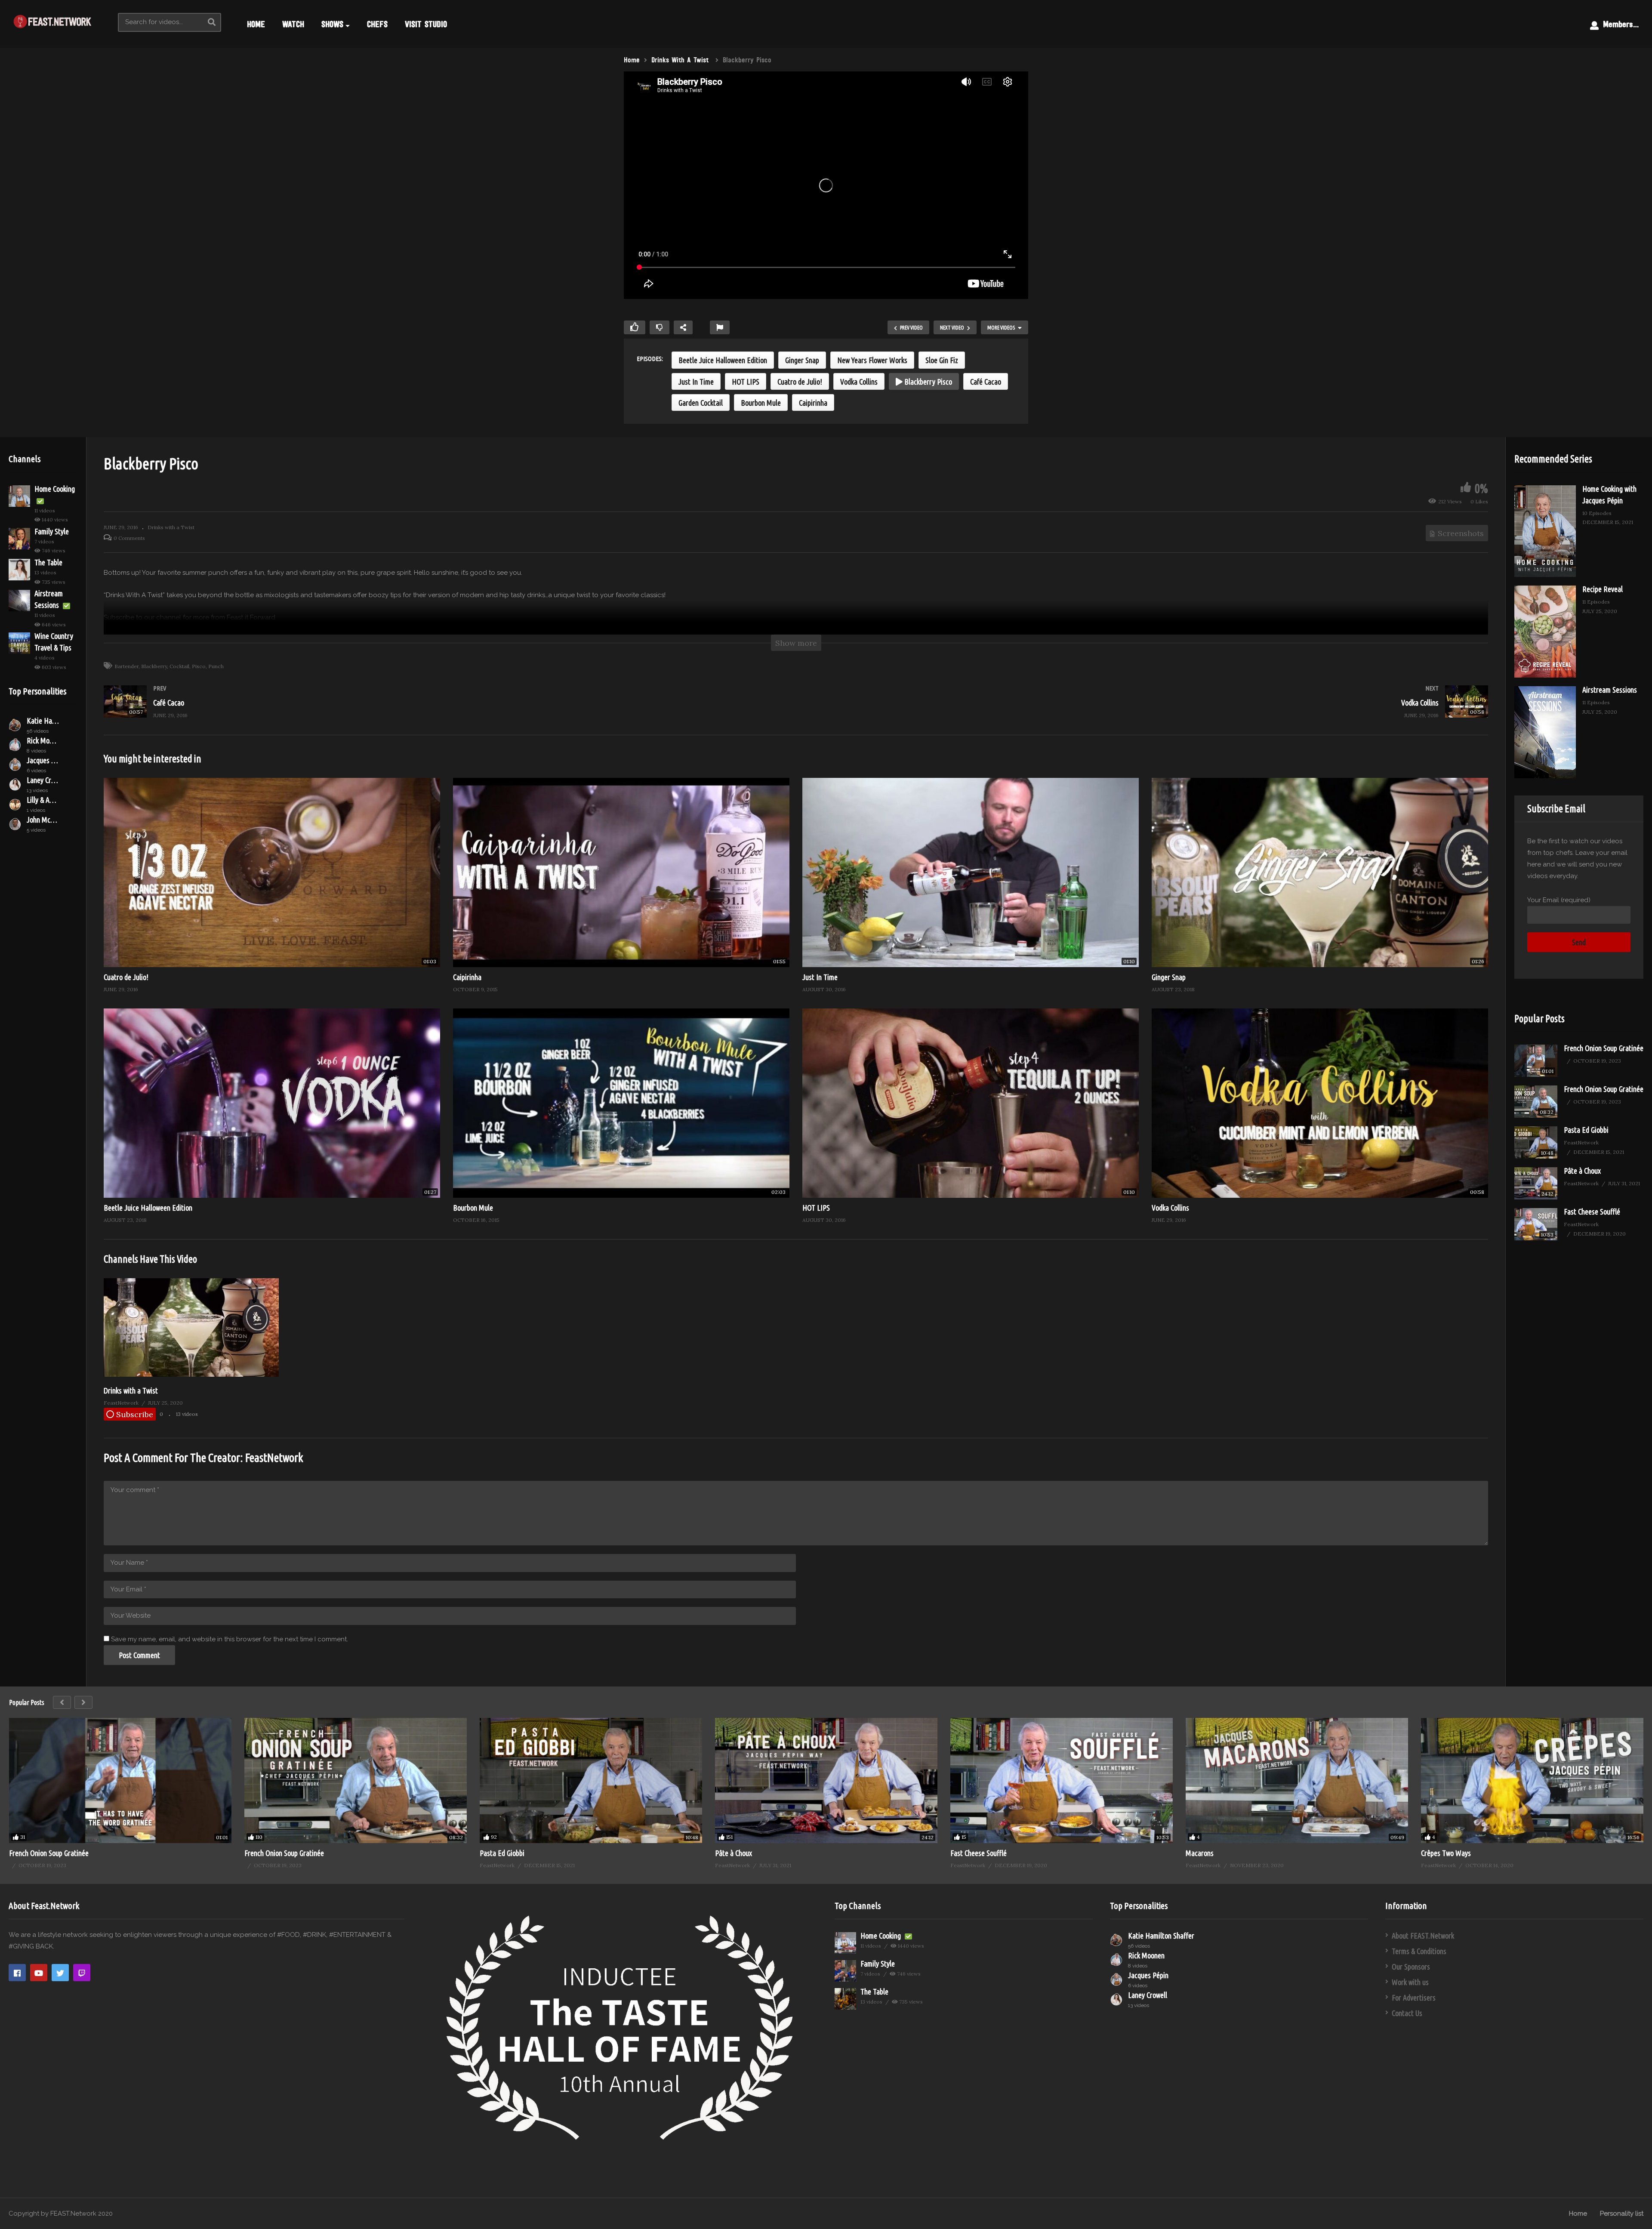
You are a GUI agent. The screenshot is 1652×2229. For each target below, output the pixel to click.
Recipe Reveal (1603, 589)
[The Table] (19, 570)
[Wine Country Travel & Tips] (19, 643)
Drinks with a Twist (171, 527)
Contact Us (1407, 2013)
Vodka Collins (859, 382)
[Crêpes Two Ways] (1532, 1780)
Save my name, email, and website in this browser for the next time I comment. (230, 1639)
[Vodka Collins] (1146, 710)
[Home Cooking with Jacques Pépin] (1545, 531)
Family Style (52, 531)
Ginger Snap (802, 360)
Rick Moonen (43, 740)
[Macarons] (1297, 1780)
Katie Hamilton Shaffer (43, 721)
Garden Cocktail (701, 403)
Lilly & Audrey (43, 800)
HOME (256, 24)
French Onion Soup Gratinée (1604, 1048)
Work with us (1410, 1982)
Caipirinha (813, 403)
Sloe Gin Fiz (942, 360)
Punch (216, 666)
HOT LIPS (746, 382)
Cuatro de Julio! (800, 382)
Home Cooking (55, 489)
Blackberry (154, 666)
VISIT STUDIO (426, 24)
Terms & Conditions (1419, 1951)
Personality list (1622, 2214)
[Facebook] (17, 1973)
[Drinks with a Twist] (191, 1375)
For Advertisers (1414, 1998)
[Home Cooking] (19, 496)
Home (1578, 2214)
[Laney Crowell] (15, 784)
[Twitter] (60, 1973)
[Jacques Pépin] (15, 765)
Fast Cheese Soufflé (1592, 1212)
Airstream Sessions (1610, 690)
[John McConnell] (15, 824)
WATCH (293, 24)
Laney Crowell (43, 780)
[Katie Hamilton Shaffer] (15, 725)
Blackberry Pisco (927, 382)
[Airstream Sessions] (19, 601)
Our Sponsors (1411, 1967)
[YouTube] (39, 1973)
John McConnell (43, 820)
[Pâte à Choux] (1536, 1183)
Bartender (126, 666)
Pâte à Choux (1582, 1171)
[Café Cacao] (445, 710)
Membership (1621, 24)
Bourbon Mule (761, 403)
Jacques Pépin (43, 760)
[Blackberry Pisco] (272, 872)
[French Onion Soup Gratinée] (1536, 1061)
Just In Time (696, 382)
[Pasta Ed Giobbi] (1536, 1142)
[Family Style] (19, 539)
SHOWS (332, 24)
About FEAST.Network (1423, 1936)
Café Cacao (986, 382)
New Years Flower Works (872, 360)
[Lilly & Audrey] (15, 804)
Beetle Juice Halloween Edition (723, 360)
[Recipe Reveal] (1545, 632)
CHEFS (377, 24)
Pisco (199, 666)
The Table (48, 562)
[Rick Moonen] (15, 745)
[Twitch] (82, 1973)
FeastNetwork (274, 1458)
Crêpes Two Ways (1446, 1853)
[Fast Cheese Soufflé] (1536, 1224)
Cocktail (179, 666)
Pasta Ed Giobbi (1586, 1130)
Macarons (1200, 1853)
